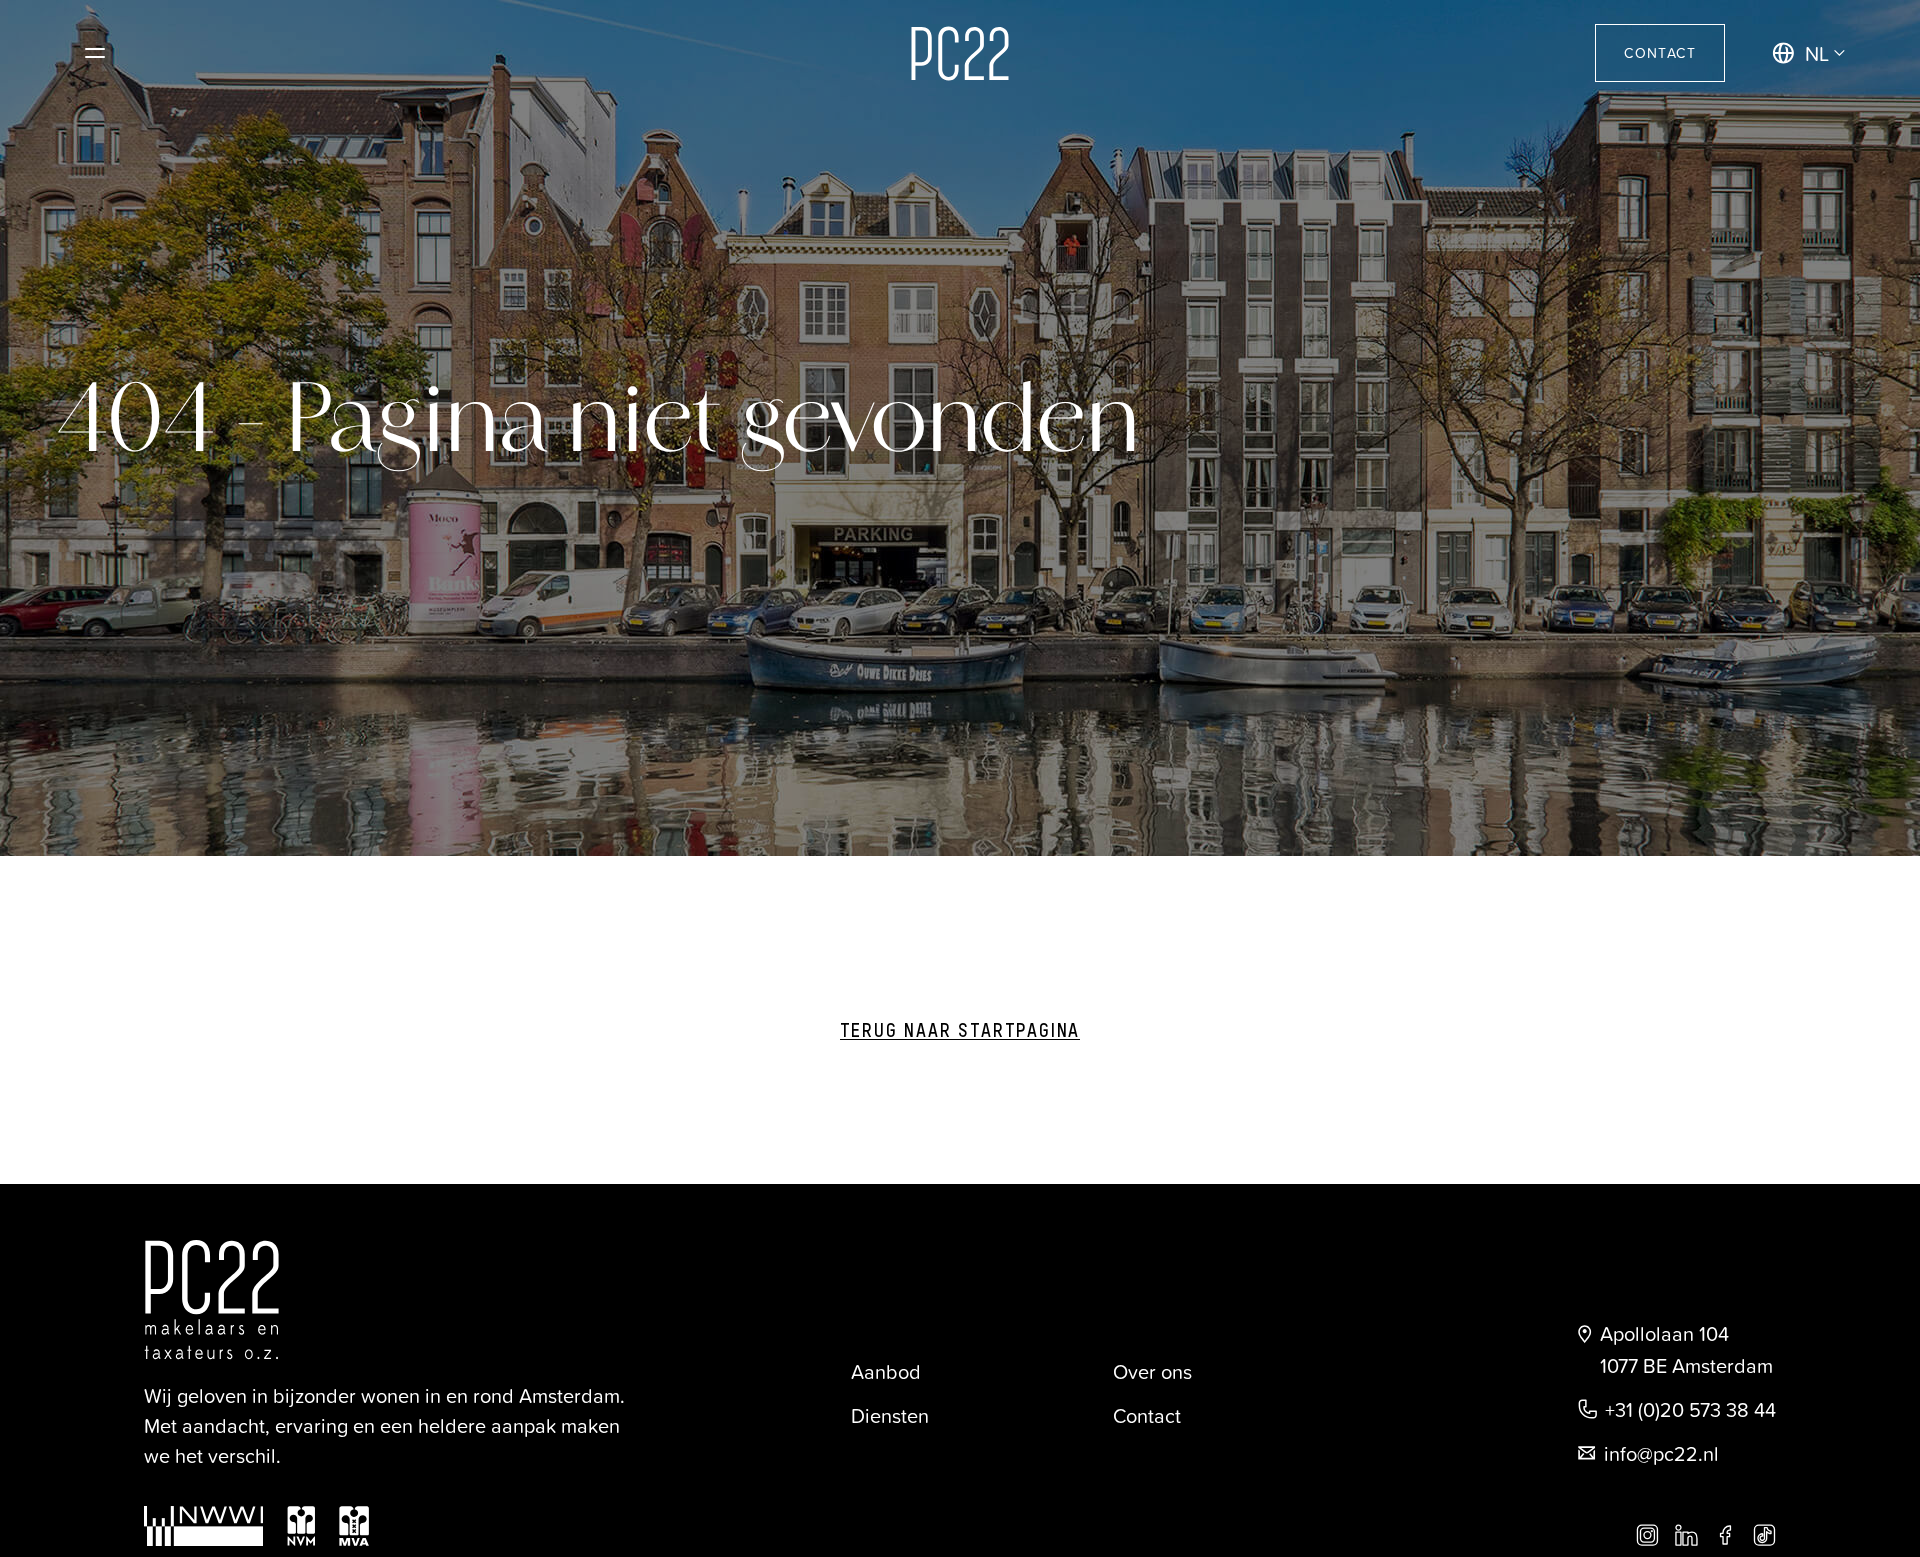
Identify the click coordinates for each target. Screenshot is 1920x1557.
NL (1817, 53)
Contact (1660, 52)
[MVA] (354, 1526)
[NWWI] (203, 1526)
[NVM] (301, 1526)
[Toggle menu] (95, 53)
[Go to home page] (960, 53)
